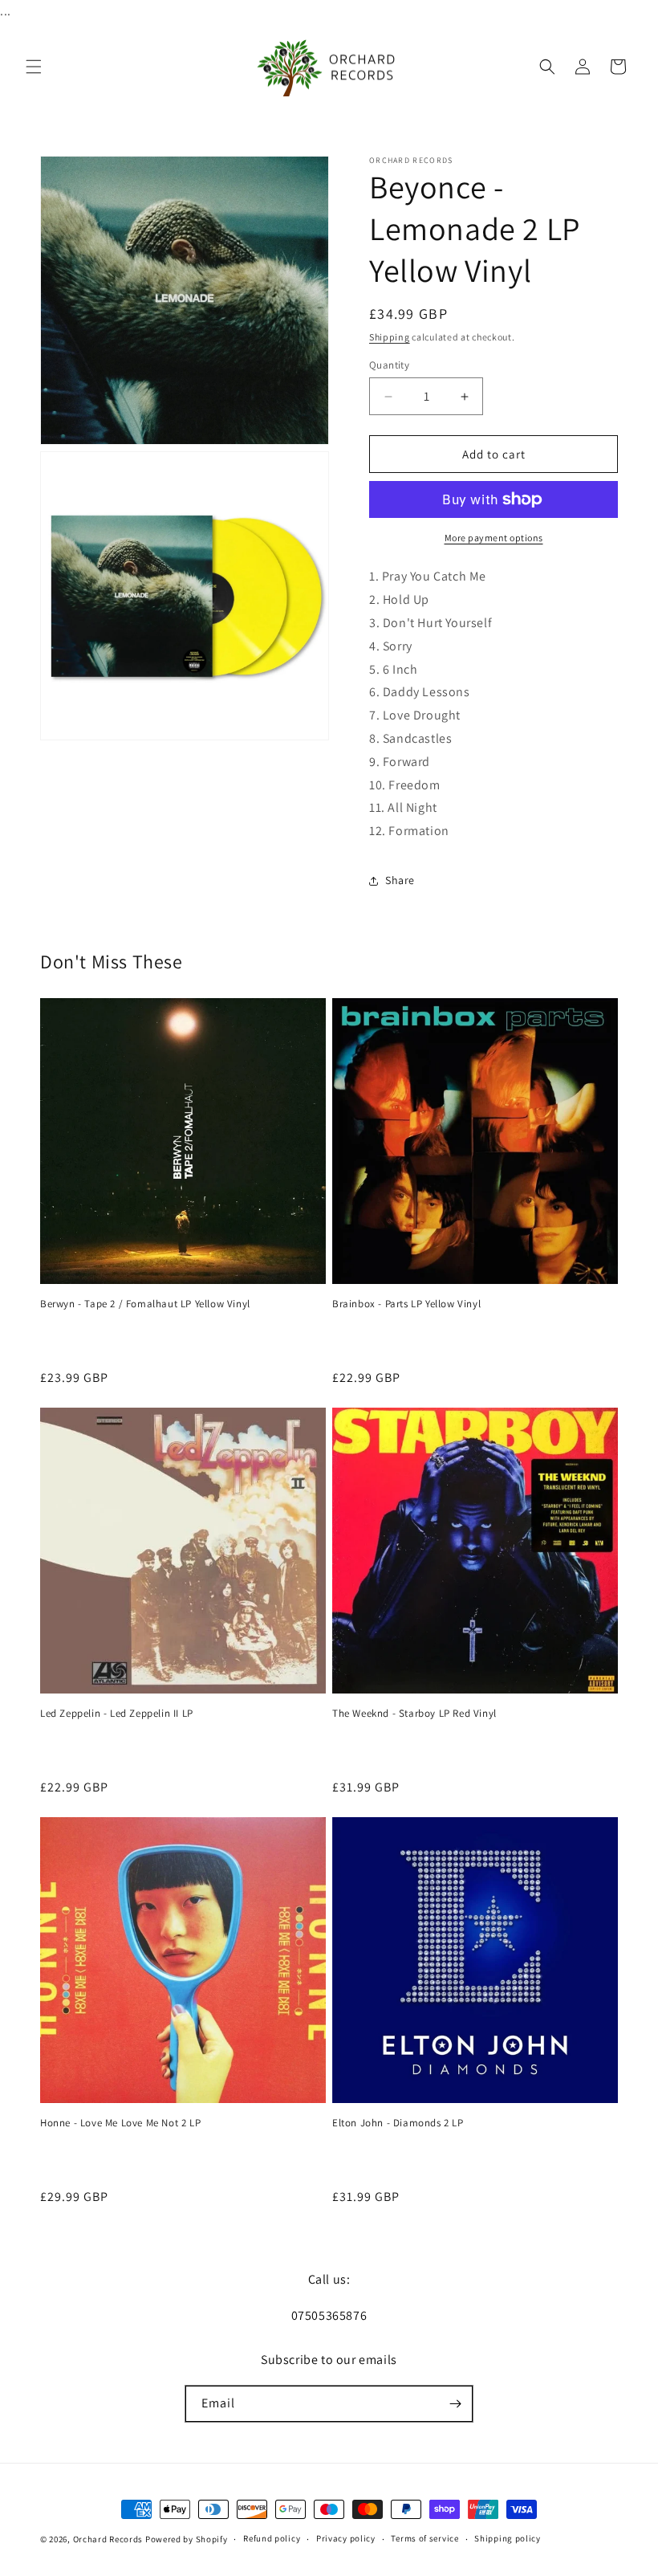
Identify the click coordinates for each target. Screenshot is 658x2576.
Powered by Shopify (187, 2539)
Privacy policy (346, 2538)
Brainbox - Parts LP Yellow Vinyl (406, 1304)
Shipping (390, 337)
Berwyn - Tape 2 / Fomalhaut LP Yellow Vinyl (145, 1304)
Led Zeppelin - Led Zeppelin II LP (117, 1714)
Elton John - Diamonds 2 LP (398, 2123)
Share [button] (400, 880)
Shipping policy (508, 2538)
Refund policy (272, 2538)
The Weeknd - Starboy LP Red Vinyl (414, 1714)
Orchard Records (108, 2539)
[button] (34, 67)
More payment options (494, 538)
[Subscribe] (455, 2404)
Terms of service (424, 2538)
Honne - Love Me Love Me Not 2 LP (120, 2123)
